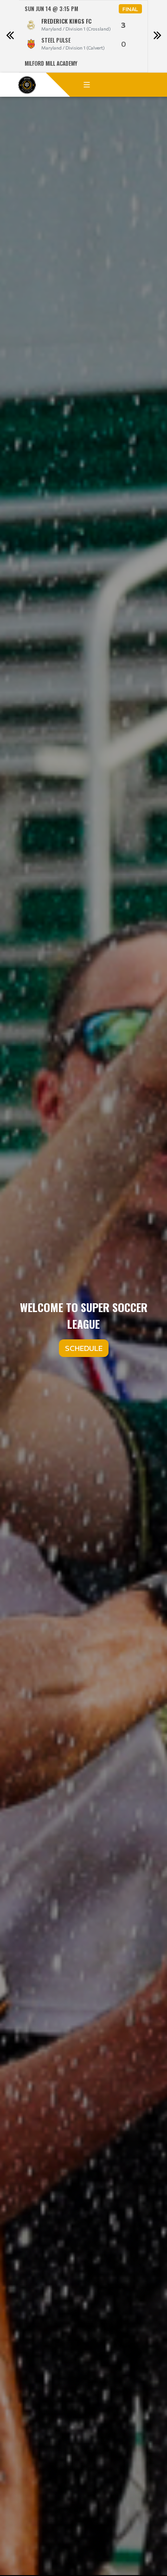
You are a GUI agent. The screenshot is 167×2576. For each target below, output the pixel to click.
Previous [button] (10, 37)
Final (130, 9)
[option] (83, 36)
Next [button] (157, 37)
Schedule (84, 1348)
